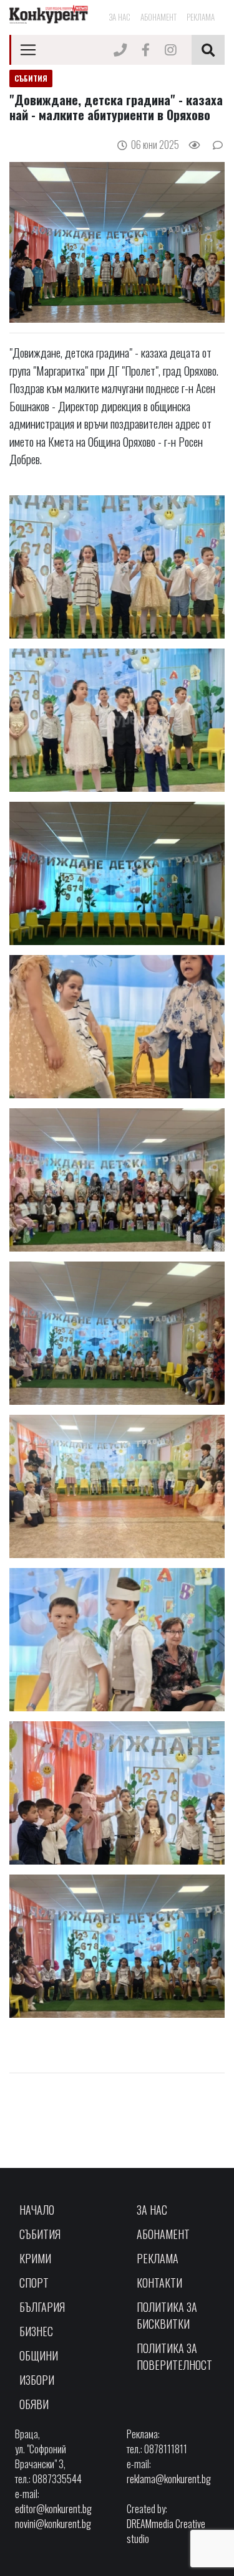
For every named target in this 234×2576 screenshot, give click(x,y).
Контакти (159, 2283)
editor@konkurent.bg (53, 2509)
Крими (35, 2258)
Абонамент (158, 17)
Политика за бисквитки (167, 2315)
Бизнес (36, 2331)
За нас (119, 17)
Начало (37, 2210)
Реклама (201, 17)
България (42, 2307)
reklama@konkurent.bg (169, 2479)
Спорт (34, 2283)
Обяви (34, 2404)
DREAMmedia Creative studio (166, 2531)
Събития (40, 2234)
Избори (37, 2380)
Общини (39, 2355)
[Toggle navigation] (28, 50)
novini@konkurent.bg (53, 2524)
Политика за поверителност (174, 2356)
